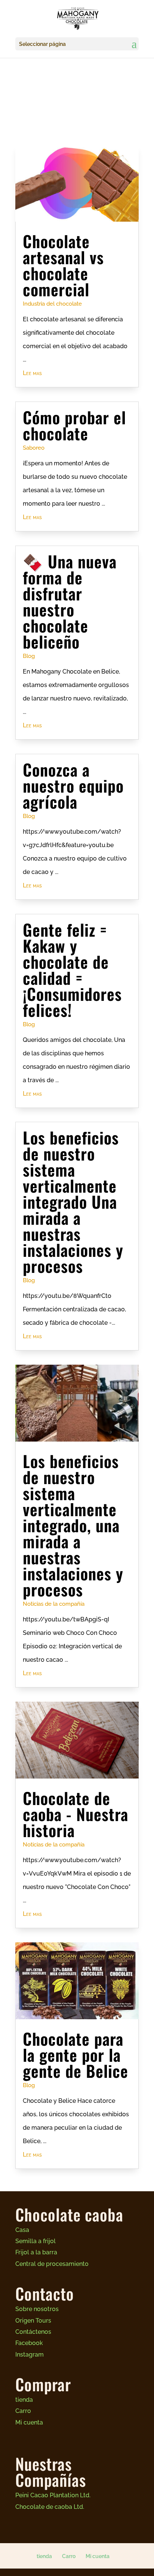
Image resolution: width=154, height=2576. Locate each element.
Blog (29, 656)
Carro (23, 2411)
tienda (24, 2400)
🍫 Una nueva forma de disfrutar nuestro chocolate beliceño (70, 601)
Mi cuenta (29, 2422)
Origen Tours (33, 2321)
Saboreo (34, 448)
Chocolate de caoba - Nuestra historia (76, 1814)
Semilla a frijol (36, 2241)
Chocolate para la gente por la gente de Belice (76, 2054)
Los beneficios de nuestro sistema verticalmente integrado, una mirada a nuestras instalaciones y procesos (73, 1525)
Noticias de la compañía (54, 1604)
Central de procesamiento (52, 2264)
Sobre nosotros (37, 2309)
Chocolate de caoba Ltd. (50, 2507)
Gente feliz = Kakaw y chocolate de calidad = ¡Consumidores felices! (72, 969)
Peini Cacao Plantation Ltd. (53, 2495)
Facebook (29, 2343)
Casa (22, 2230)
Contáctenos (33, 2332)
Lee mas (32, 373)
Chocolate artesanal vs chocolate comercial (63, 265)
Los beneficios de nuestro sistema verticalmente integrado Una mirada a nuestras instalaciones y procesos (73, 1201)
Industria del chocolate (52, 304)
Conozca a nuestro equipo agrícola (73, 785)
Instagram (30, 2355)
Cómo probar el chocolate (74, 425)
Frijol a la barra (36, 2252)
